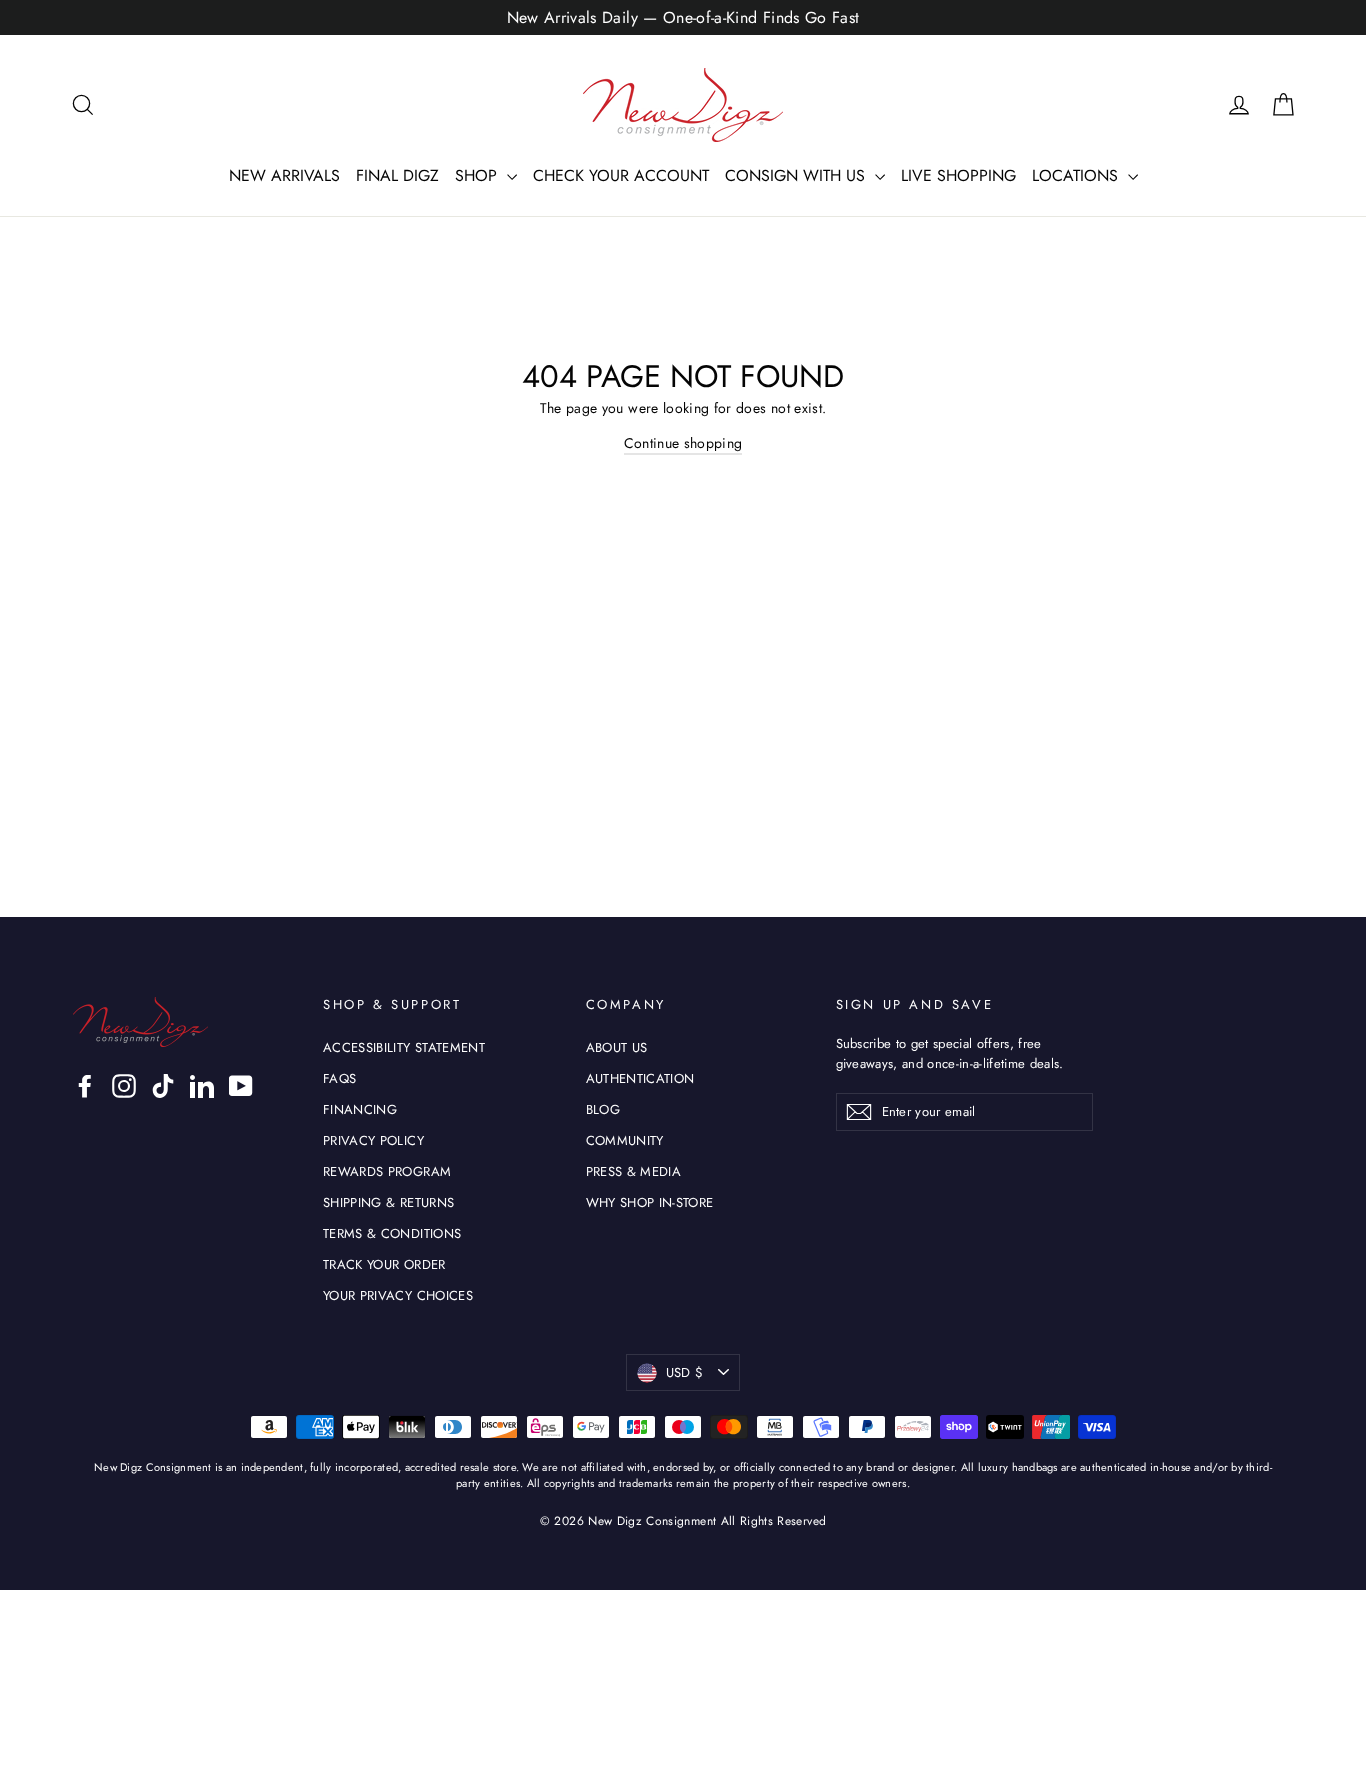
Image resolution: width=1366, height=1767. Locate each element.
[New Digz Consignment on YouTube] (241, 1086)
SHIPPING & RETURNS (388, 1202)
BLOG (603, 1109)
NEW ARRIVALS (284, 175)
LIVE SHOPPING (958, 175)
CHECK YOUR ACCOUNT (621, 175)
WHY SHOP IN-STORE (650, 1202)
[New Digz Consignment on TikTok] (163, 1086)
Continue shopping (683, 443)
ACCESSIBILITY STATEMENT (404, 1047)
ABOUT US (617, 1047)
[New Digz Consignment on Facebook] (85, 1086)
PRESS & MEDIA (634, 1171)
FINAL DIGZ (397, 175)
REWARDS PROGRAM (387, 1171)
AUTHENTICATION (640, 1078)
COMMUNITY (625, 1140)
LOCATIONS (1077, 175)
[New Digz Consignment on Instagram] (124, 1086)
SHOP (478, 175)
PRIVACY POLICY (373, 1140)
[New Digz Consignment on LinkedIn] (202, 1086)
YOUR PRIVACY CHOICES (398, 1295)
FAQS (339, 1078)
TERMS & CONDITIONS (392, 1233)
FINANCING (360, 1109)
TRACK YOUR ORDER (384, 1264)
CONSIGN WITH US (797, 175)
